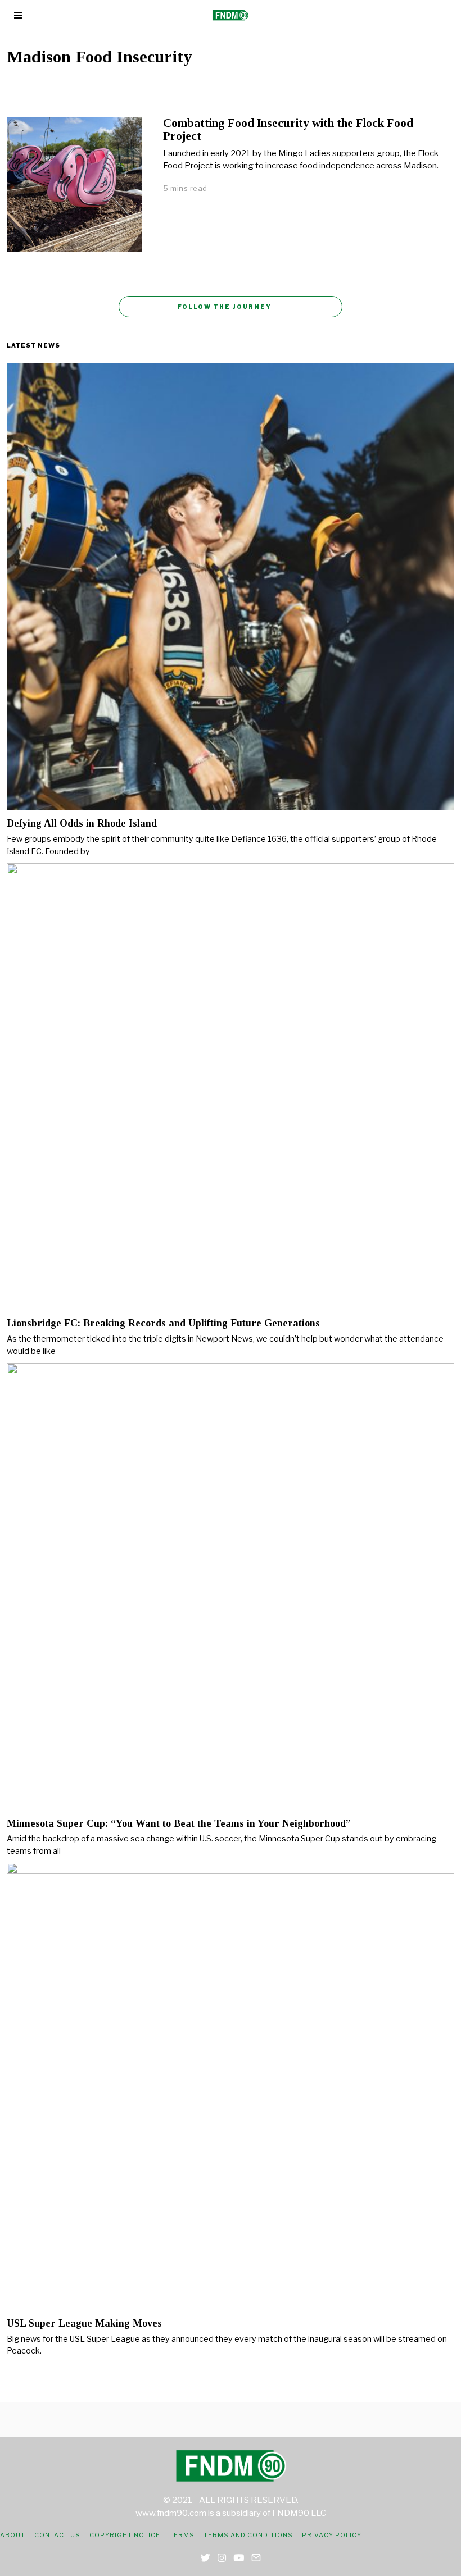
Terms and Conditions (248, 2535)
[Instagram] (222, 2558)
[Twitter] (205, 2558)
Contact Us (57, 2535)
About (13, 2535)
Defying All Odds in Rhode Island (82, 823)
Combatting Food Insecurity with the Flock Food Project (288, 129)
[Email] (256, 2558)
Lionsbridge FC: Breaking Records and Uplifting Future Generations (163, 1323)
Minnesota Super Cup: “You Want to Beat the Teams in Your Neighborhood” (179, 1823)
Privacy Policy (332, 2535)
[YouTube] (239, 2558)
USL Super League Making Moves (84, 2323)
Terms (182, 2535)
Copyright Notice (125, 2535)
